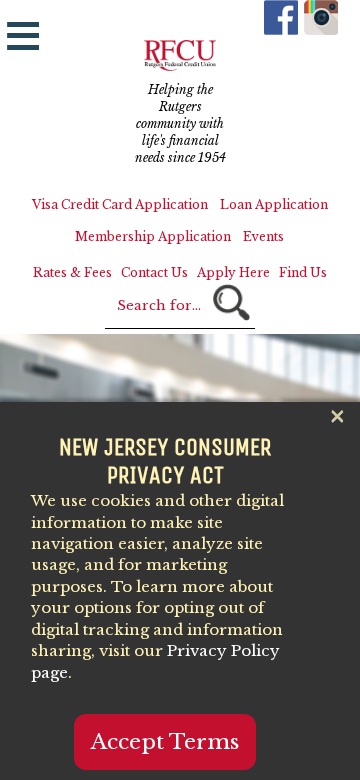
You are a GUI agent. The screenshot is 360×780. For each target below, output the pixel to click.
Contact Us (154, 272)
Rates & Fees (72, 272)
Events (263, 236)
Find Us (303, 272)
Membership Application (153, 236)
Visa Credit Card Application (120, 204)
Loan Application (274, 204)
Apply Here (233, 272)
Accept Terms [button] (165, 742)
